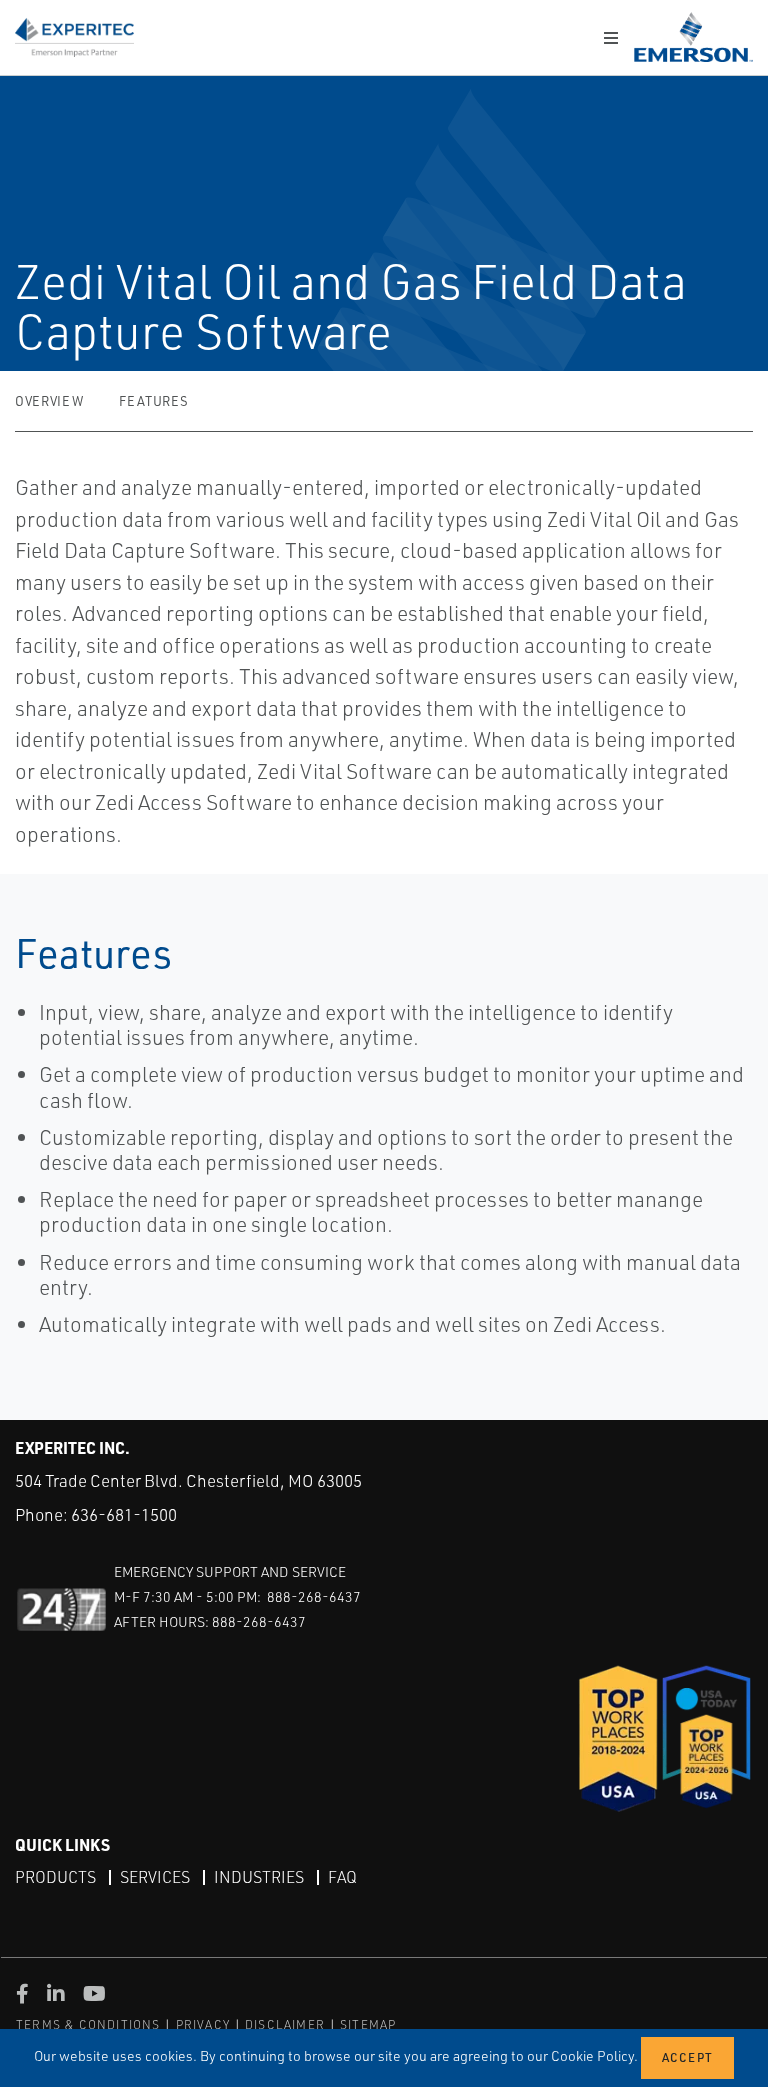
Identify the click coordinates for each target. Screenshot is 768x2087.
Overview (49, 401)
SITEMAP (368, 2024)
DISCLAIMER (285, 2024)
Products (55, 1877)
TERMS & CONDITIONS (88, 2024)
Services (155, 1877)
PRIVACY (203, 2024)
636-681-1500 (124, 1514)
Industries (259, 1877)
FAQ (342, 1877)
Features (153, 401)
